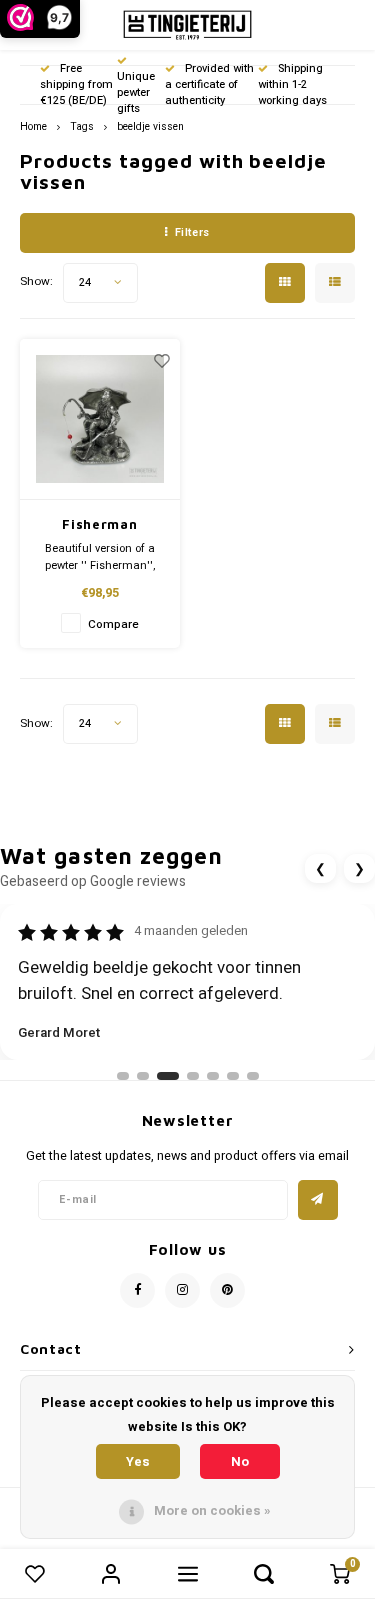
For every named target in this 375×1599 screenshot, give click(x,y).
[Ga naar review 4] (193, 1076)
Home (33, 126)
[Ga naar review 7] (253, 1076)
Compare (113, 624)
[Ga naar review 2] (143, 1076)
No (240, 1461)
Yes (138, 1461)
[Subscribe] (318, 1200)
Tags (82, 126)
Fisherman (99, 524)
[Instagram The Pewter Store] (182, 1290)
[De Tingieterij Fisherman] (100, 420)
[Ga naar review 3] (168, 1076)
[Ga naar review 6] (233, 1076)
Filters (192, 232)
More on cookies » (212, 1510)
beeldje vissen (150, 126)
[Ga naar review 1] (123, 1076)
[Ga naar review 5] (213, 1076)
